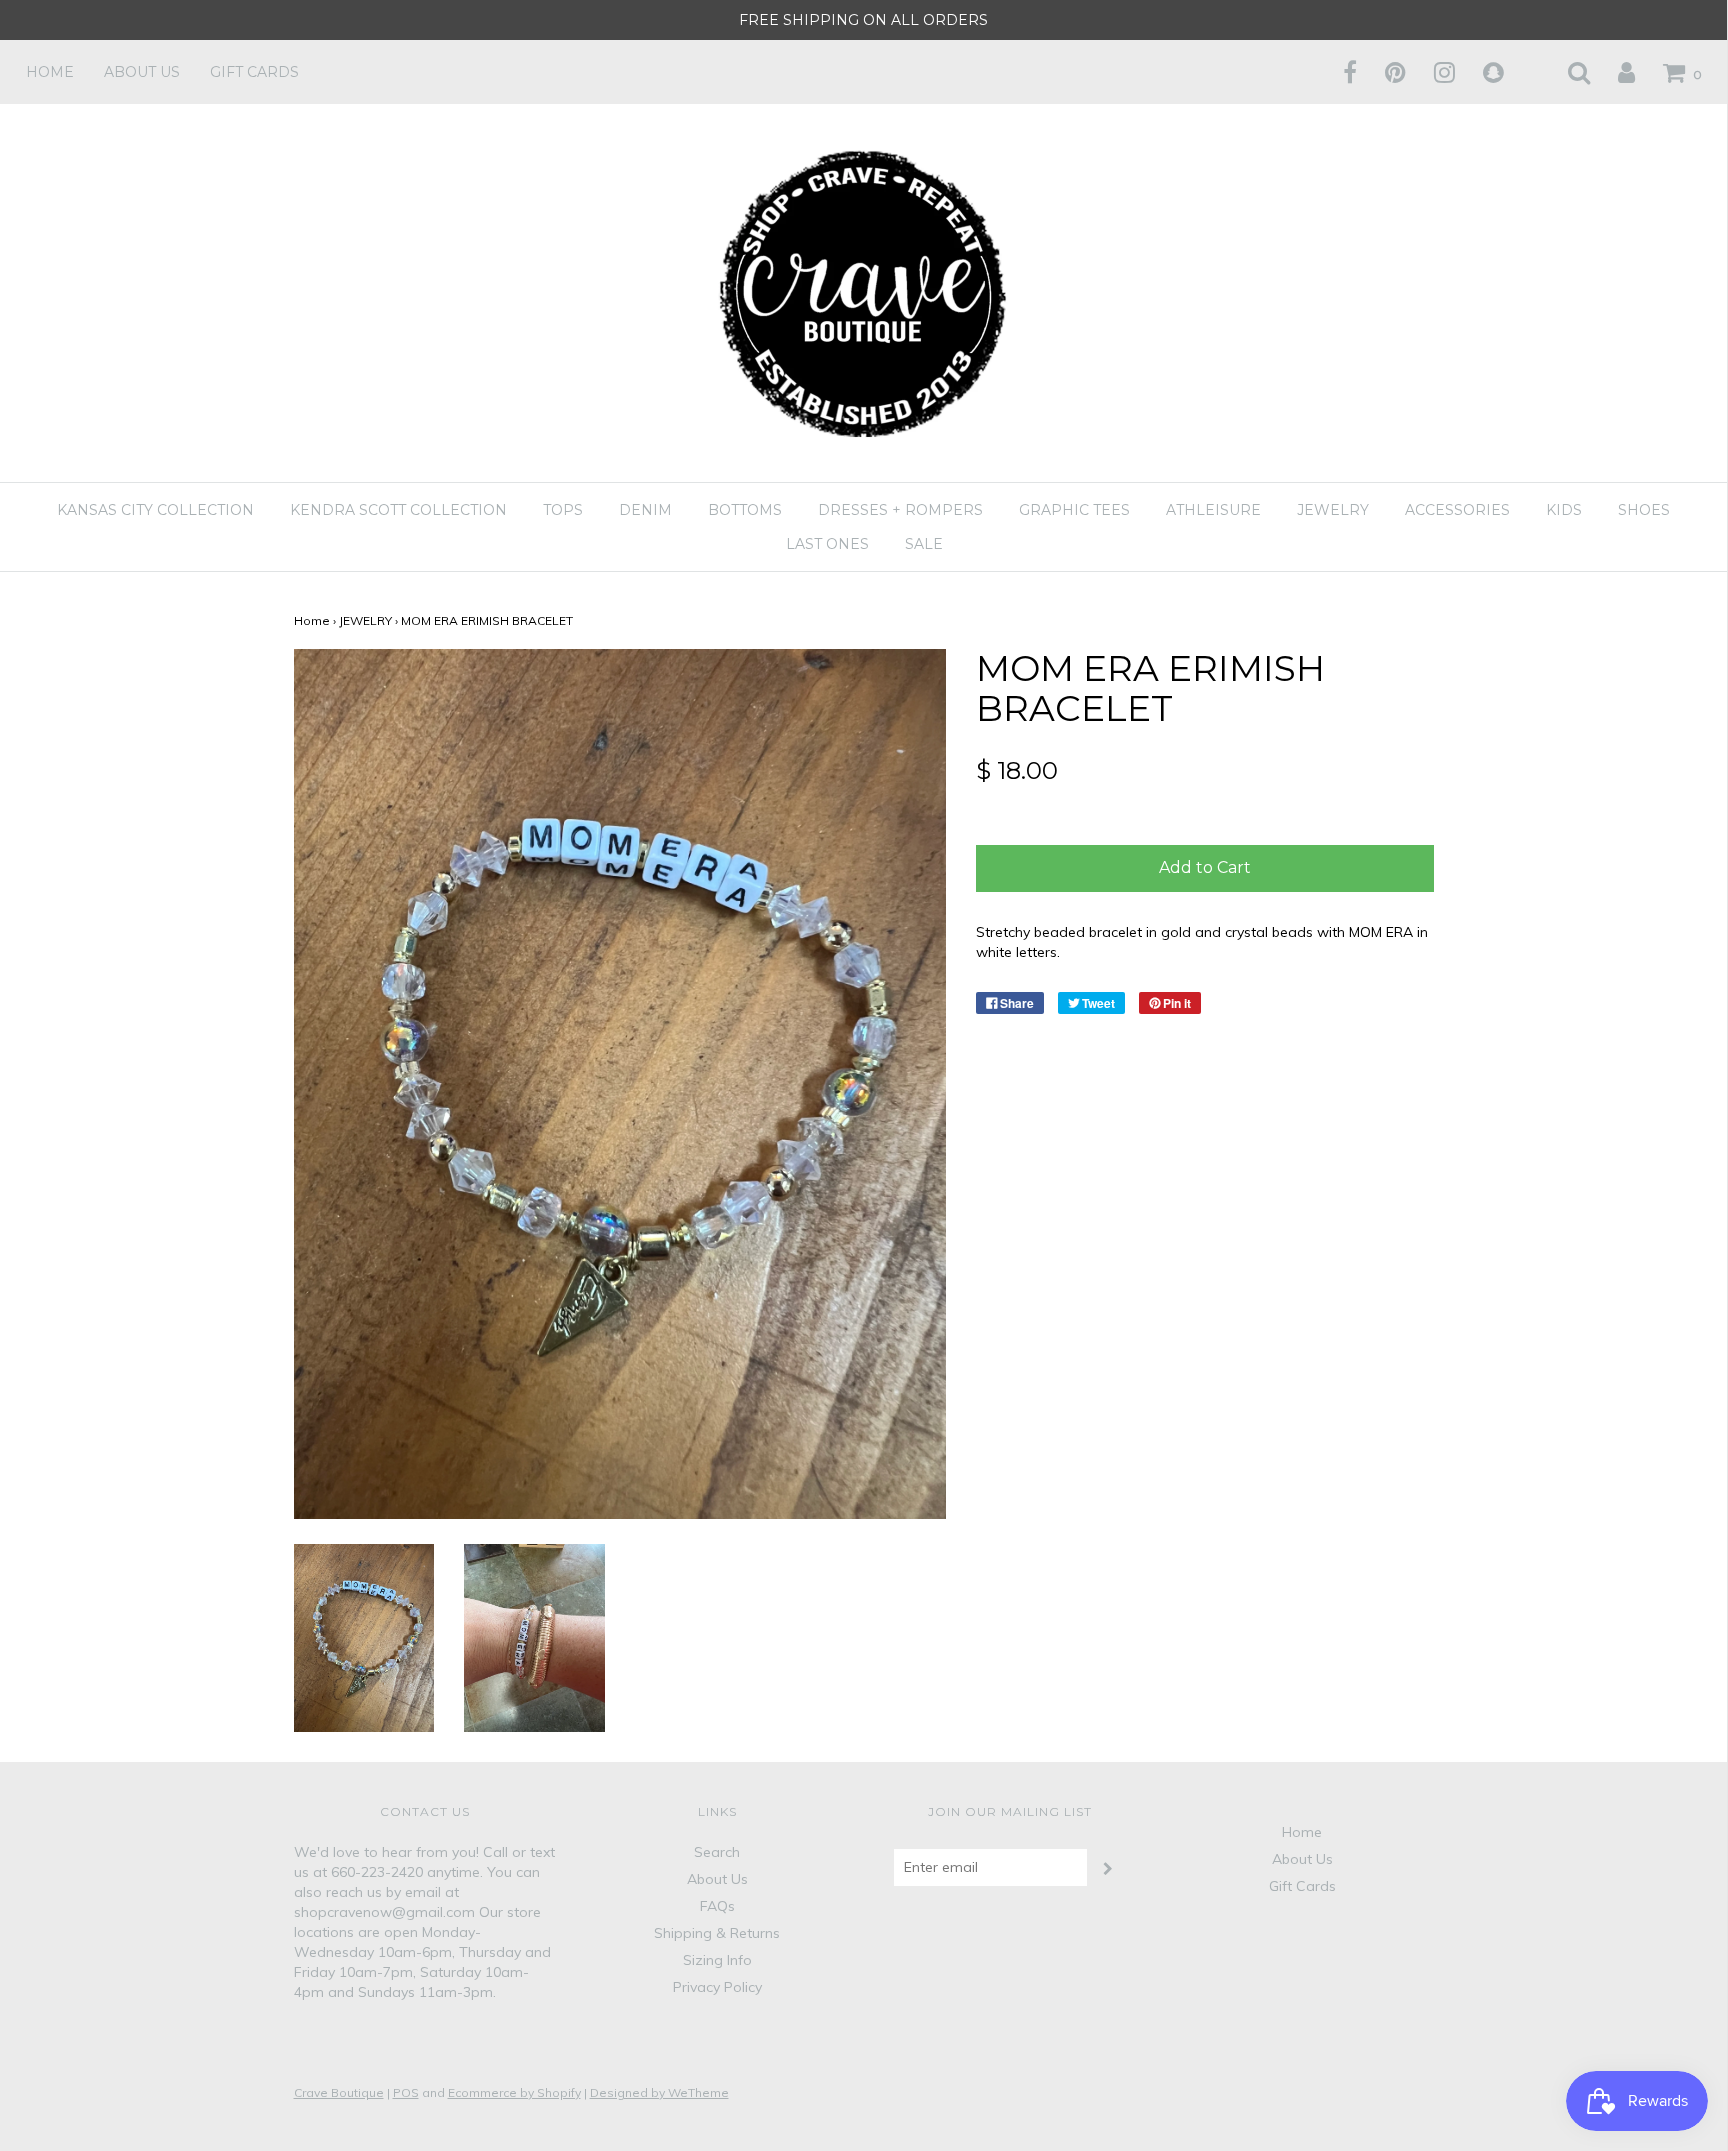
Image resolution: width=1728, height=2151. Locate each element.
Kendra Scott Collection (398, 510)
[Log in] (1614, 72)
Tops (563, 510)
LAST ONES (827, 544)
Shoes (1644, 510)
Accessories (1457, 510)
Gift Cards (254, 72)
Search (717, 1852)
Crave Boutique (339, 2092)
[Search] (1566, 72)
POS (406, 2092)
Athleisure (1213, 510)
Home (50, 72)
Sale (924, 544)
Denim (645, 510)
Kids (1564, 510)
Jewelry (1333, 510)
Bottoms (745, 510)
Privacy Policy (717, 1987)
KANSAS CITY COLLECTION (155, 510)
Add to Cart (1205, 867)
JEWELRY (365, 620)
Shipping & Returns (717, 1933)
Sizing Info (717, 1960)
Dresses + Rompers (900, 510)
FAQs (717, 1906)
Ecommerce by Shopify (514, 2092)
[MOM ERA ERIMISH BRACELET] (364, 1636)
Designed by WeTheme (659, 2092)
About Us (142, 72)
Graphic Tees (1074, 510)
